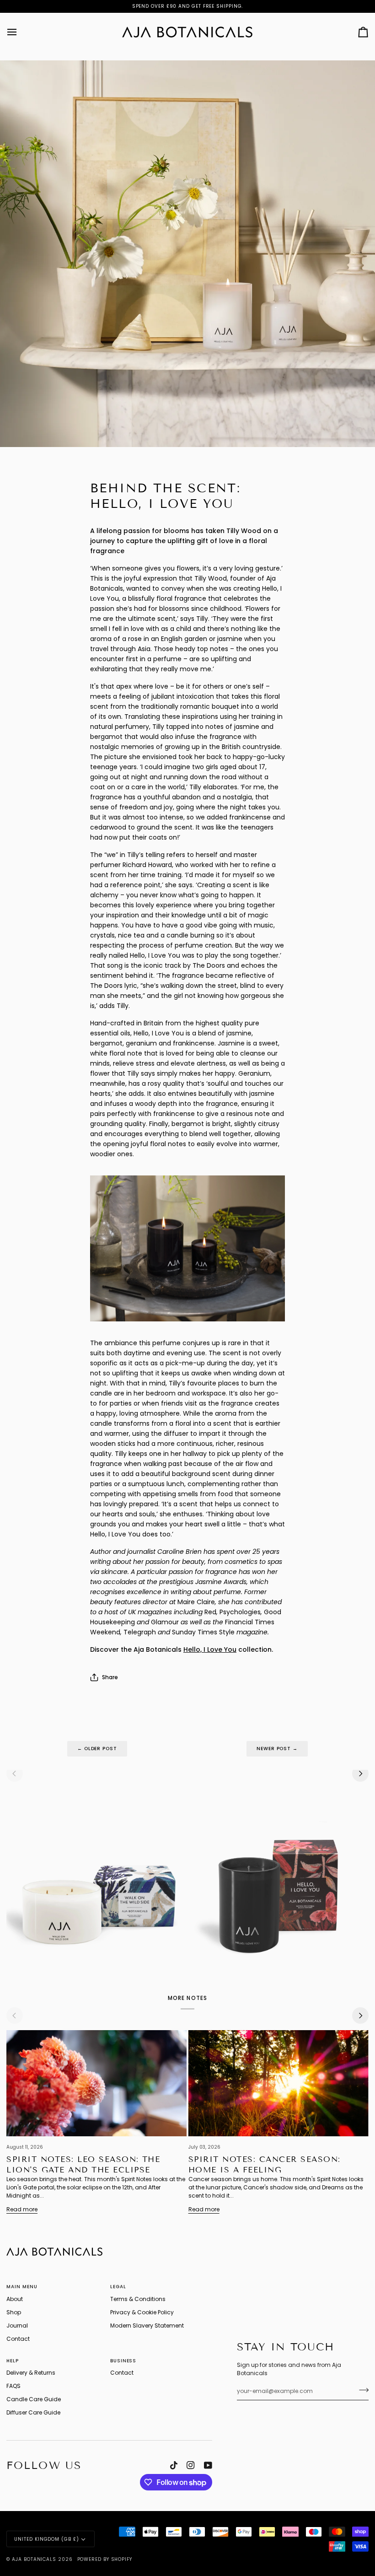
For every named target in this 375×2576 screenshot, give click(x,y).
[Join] (361, 2390)
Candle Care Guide (34, 2399)
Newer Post (277, 1749)
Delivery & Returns (31, 2373)
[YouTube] (208, 2465)
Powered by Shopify (105, 2559)
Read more (22, 2209)
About (15, 2299)
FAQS (13, 2386)
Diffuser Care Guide (33, 2412)
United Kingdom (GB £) (46, 2539)
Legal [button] (118, 2287)
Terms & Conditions (138, 2299)
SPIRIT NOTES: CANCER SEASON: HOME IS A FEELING (265, 2165)
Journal (17, 2325)
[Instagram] (191, 2465)
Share (110, 1677)
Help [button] (13, 2361)
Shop (14, 2312)
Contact (18, 2339)
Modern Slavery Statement (147, 2325)
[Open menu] (20, 32)
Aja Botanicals (34, 2559)
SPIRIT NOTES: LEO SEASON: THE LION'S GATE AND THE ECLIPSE (83, 2165)
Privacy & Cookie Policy (142, 2312)
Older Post (97, 1749)
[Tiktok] (174, 2465)
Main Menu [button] (22, 2287)
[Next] (360, 1773)
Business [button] (123, 2361)
